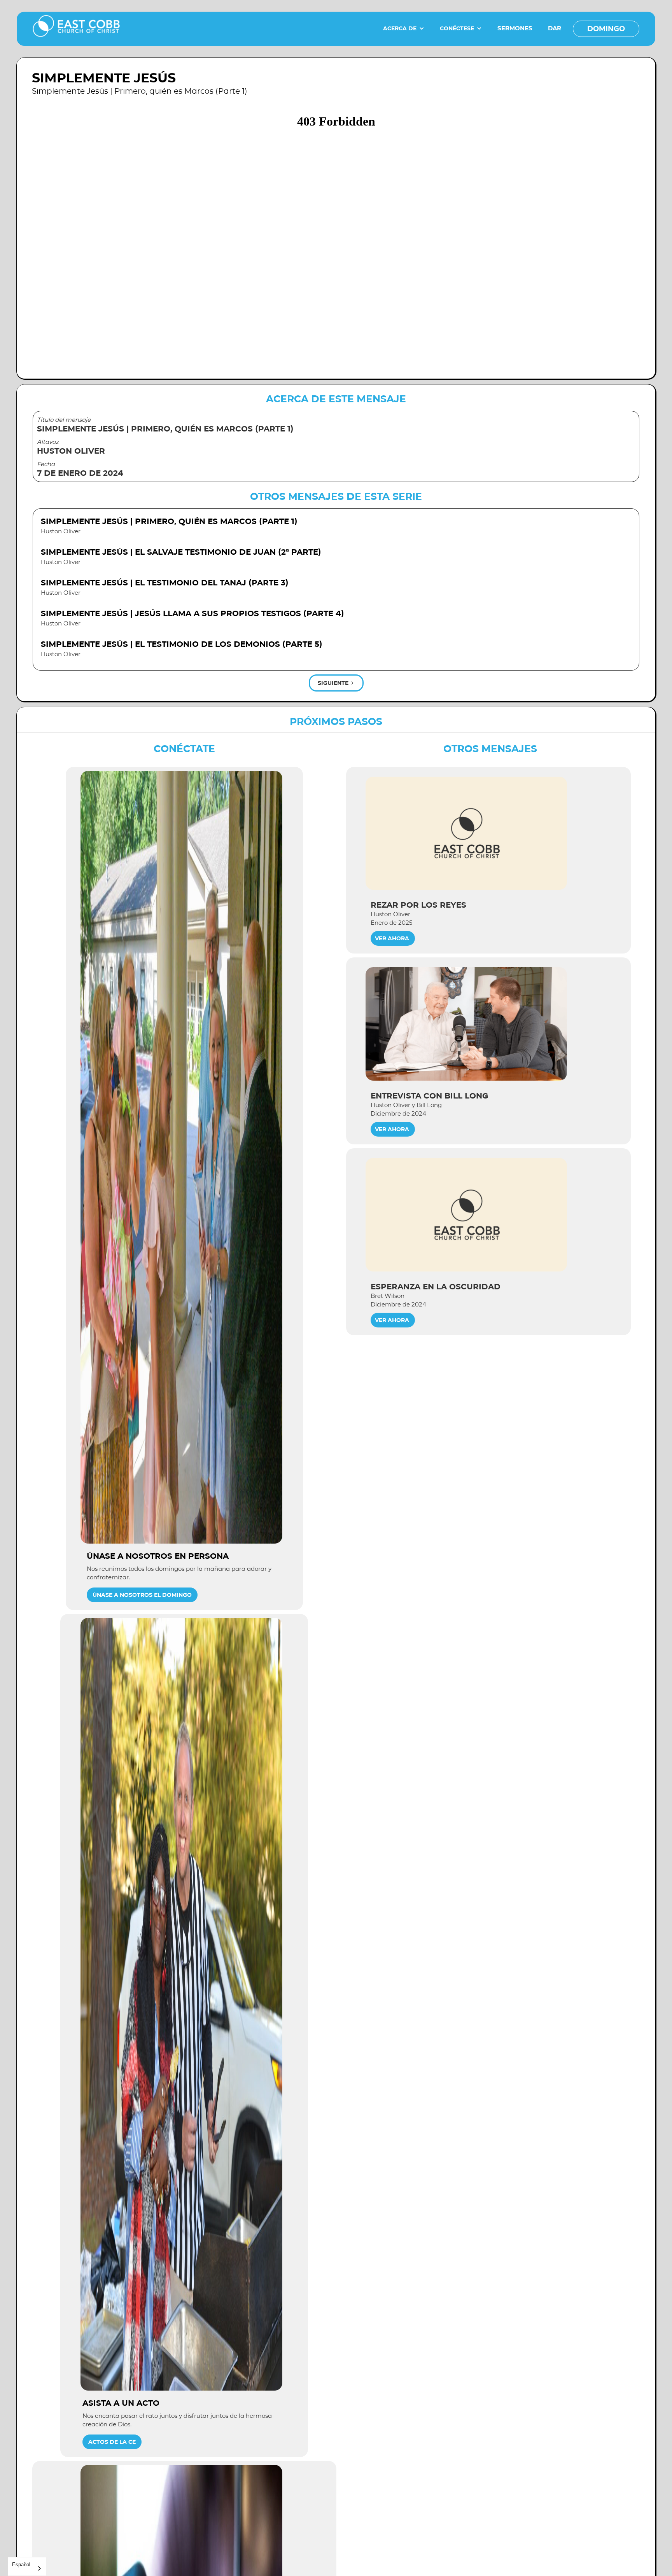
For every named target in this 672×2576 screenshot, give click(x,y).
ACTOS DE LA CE (112, 2442)
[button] (404, 28)
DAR (555, 28)
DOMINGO (606, 29)
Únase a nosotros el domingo (142, 1595)
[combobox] (27, 2566)
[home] (76, 29)
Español (21, 2565)
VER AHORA (392, 938)
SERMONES (515, 28)
